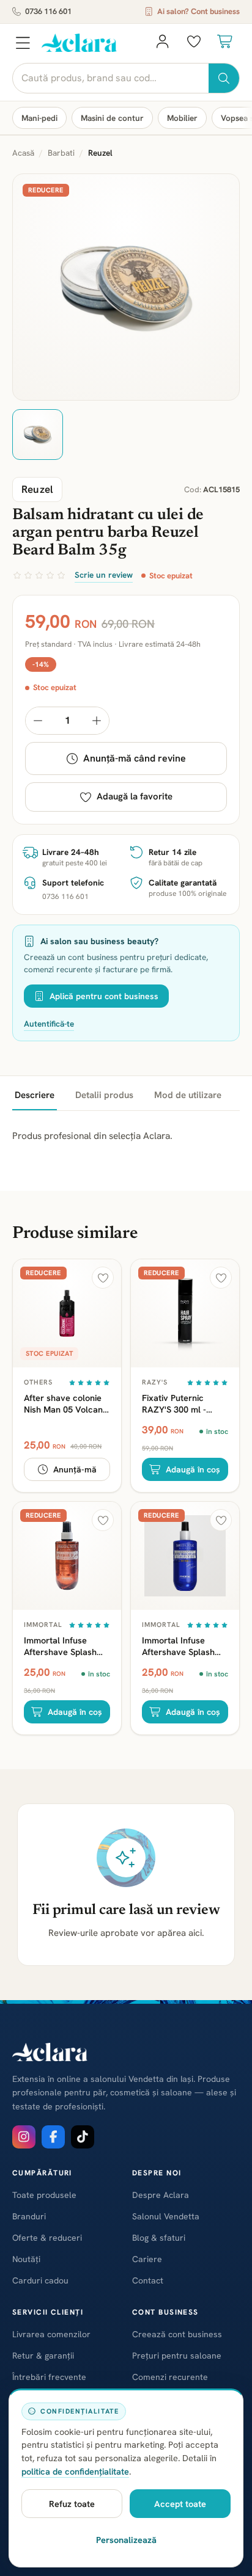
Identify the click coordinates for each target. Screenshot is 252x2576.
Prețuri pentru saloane (177, 2356)
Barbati (61, 153)
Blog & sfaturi (159, 2238)
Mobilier (182, 118)
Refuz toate (72, 2504)
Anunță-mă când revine (135, 758)
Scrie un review (104, 575)
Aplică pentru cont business (104, 996)
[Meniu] (23, 43)
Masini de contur (112, 118)
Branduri (29, 2216)
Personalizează (126, 2540)
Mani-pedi (39, 118)
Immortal (43, 1625)
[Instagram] (24, 2137)
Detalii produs (104, 1095)
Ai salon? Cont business (198, 11)
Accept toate (180, 2504)
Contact (148, 2280)
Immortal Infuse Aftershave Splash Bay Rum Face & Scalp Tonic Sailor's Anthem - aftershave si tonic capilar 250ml (184, 1646)
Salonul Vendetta (166, 2216)
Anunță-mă (75, 1469)
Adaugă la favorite (135, 796)
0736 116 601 (48, 11)
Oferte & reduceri (47, 2238)
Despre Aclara (161, 2195)
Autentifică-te (49, 1024)
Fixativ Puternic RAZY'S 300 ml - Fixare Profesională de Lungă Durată (180, 1403)
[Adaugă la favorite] (103, 1278)
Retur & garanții (43, 2356)
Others (39, 1382)
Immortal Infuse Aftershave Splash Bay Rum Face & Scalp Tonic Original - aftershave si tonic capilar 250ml (66, 1646)
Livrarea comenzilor (51, 2334)
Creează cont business (177, 2334)
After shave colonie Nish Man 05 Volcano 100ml (66, 1403)
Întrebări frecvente (49, 2377)
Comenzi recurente (170, 2377)
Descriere (35, 1095)
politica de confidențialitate (75, 2471)
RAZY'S (155, 1382)
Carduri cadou (40, 2280)
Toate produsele (44, 2195)
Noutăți (26, 2259)
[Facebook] (53, 2137)
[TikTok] (83, 2137)
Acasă (23, 153)
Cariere (147, 2259)
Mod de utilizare (188, 1095)
